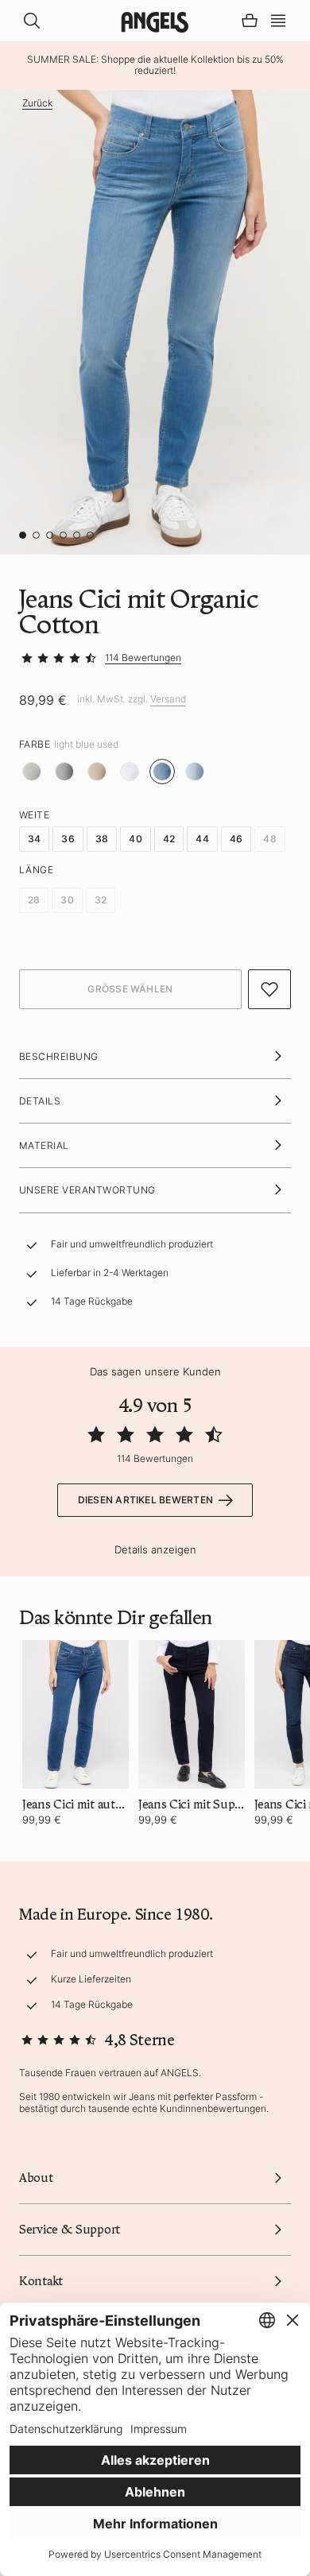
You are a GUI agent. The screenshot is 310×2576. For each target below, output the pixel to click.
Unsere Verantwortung (87, 1190)
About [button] (36, 2178)
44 (202, 839)
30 (67, 900)
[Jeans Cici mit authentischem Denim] (76, 1714)
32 (101, 900)
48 (269, 839)
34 (34, 839)
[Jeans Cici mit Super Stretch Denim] (192, 1714)
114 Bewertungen (143, 658)
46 (236, 839)
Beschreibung (59, 1056)
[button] (278, 19)
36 (68, 839)
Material (44, 1145)
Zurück (37, 103)
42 (169, 839)
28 (34, 900)
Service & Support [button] (70, 2230)
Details (40, 1101)
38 (102, 839)
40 (135, 839)
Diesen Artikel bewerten (146, 1500)
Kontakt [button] (41, 2281)
